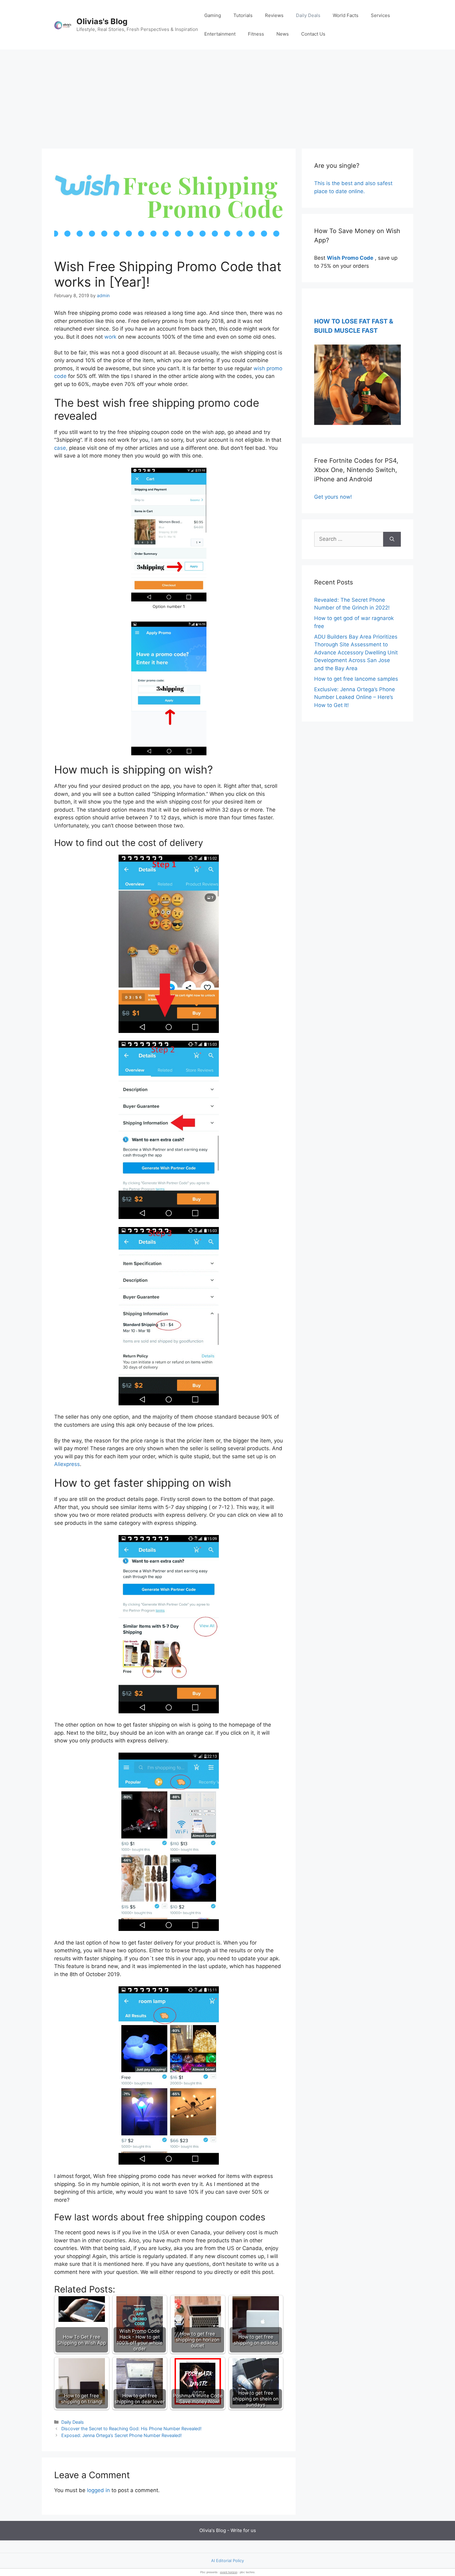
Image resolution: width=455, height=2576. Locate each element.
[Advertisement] (227, 96)
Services (380, 15)
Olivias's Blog (102, 21)
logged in (98, 2490)
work (110, 337)
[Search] (392, 539)
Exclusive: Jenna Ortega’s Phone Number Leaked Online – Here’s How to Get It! (355, 697)
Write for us (243, 2530)
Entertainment (220, 34)
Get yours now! (333, 497)
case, (61, 448)
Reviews (274, 15)
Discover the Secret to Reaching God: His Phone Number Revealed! (131, 2429)
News (283, 34)
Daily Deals (308, 15)
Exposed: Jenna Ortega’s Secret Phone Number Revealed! (121, 2435)
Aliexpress (67, 1464)
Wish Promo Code (350, 258)
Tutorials (243, 15)
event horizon (229, 2572)
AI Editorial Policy (227, 2561)
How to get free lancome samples (356, 679)
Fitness (256, 34)
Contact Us (313, 34)
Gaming (213, 15)
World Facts (346, 15)
